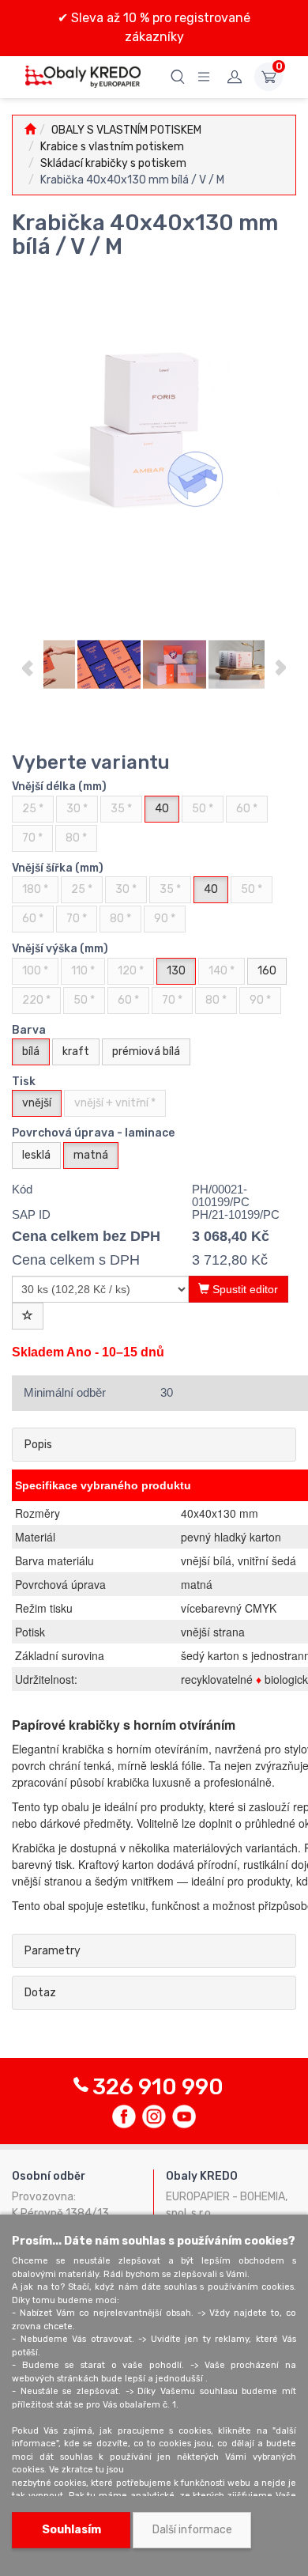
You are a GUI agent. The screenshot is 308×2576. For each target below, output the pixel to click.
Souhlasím (71, 2530)
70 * (32, 838)
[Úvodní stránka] (30, 130)
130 (176, 971)
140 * (222, 971)
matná (91, 1155)
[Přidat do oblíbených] (28, 1316)
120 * (131, 971)
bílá (31, 1052)
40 (162, 809)
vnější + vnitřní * (115, 1103)
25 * (33, 809)
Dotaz (40, 1993)
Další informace (192, 2530)
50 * (203, 809)
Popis (38, 1445)
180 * (35, 889)
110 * (83, 971)
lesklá (36, 1155)
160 (267, 971)
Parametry (53, 1951)
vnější (37, 1103)
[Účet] (235, 77)
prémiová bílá (146, 1052)
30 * (77, 809)
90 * (165, 919)
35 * (121, 809)
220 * (36, 1000)
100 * (35, 971)
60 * (247, 809)
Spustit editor (244, 1289)
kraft (76, 1052)
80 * (76, 838)
